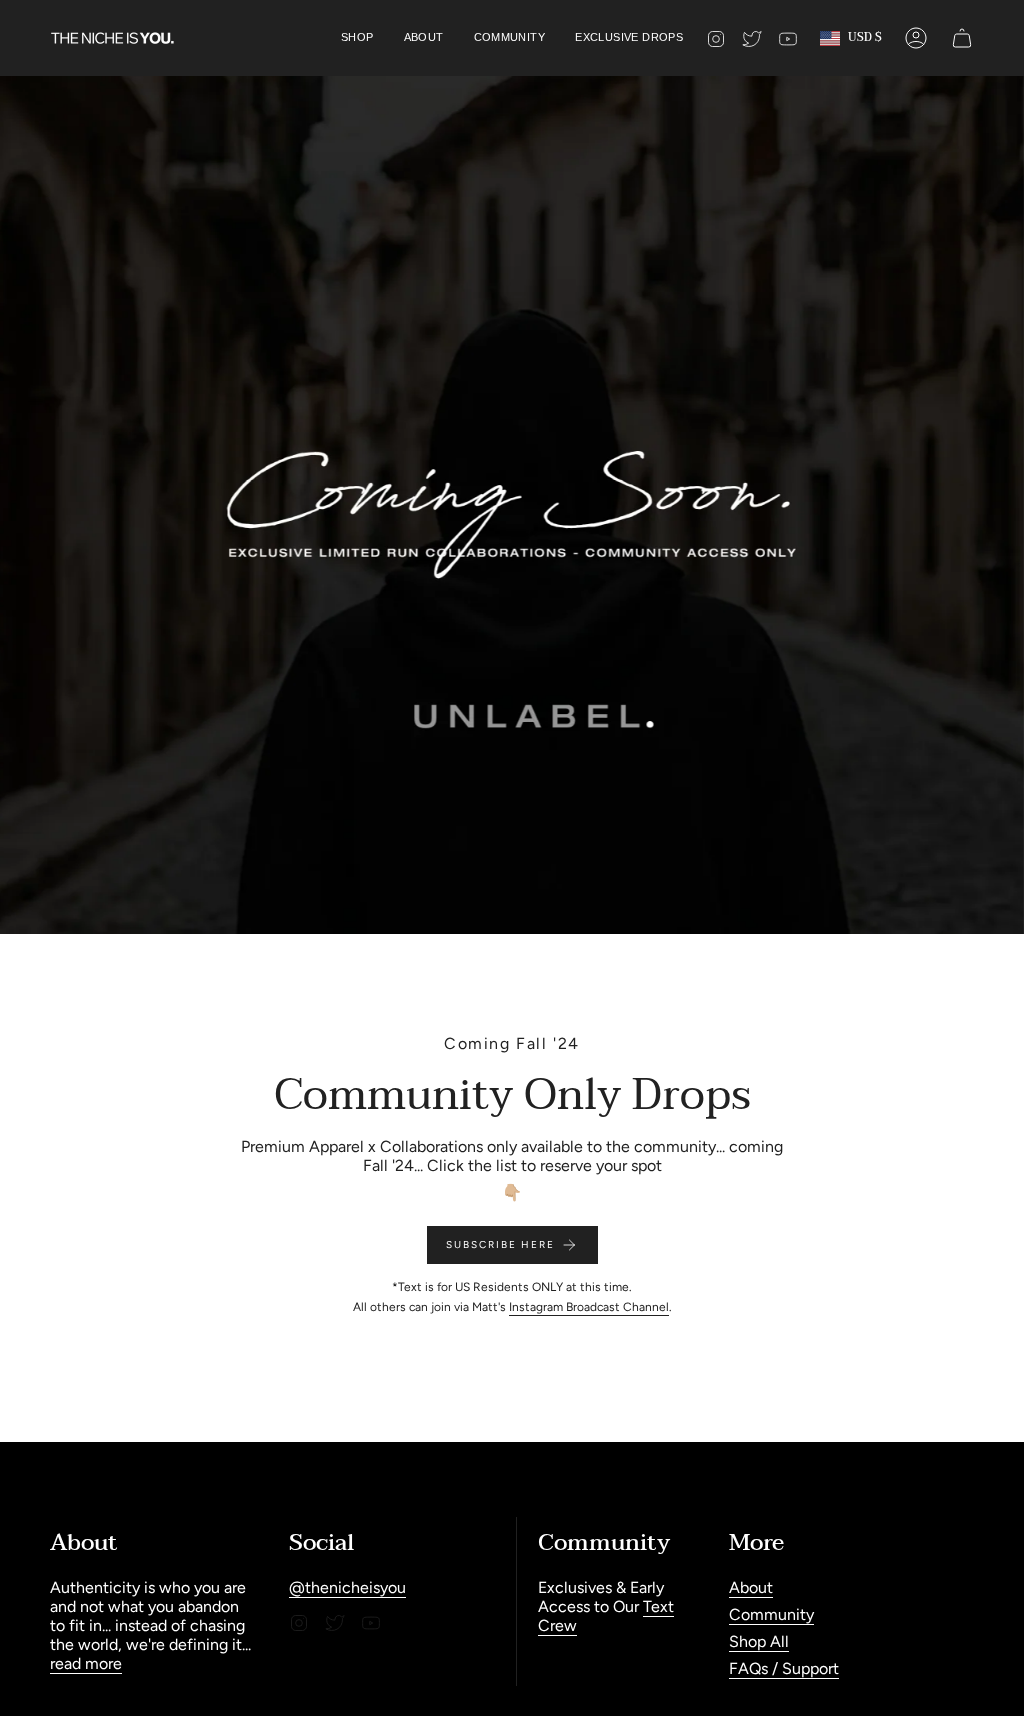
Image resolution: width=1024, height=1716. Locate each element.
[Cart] (962, 38)
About (751, 1587)
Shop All (759, 1641)
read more (86, 1663)
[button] (357, 38)
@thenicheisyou (347, 1587)
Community (771, 1614)
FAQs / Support (784, 1668)
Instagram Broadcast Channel (589, 1307)
